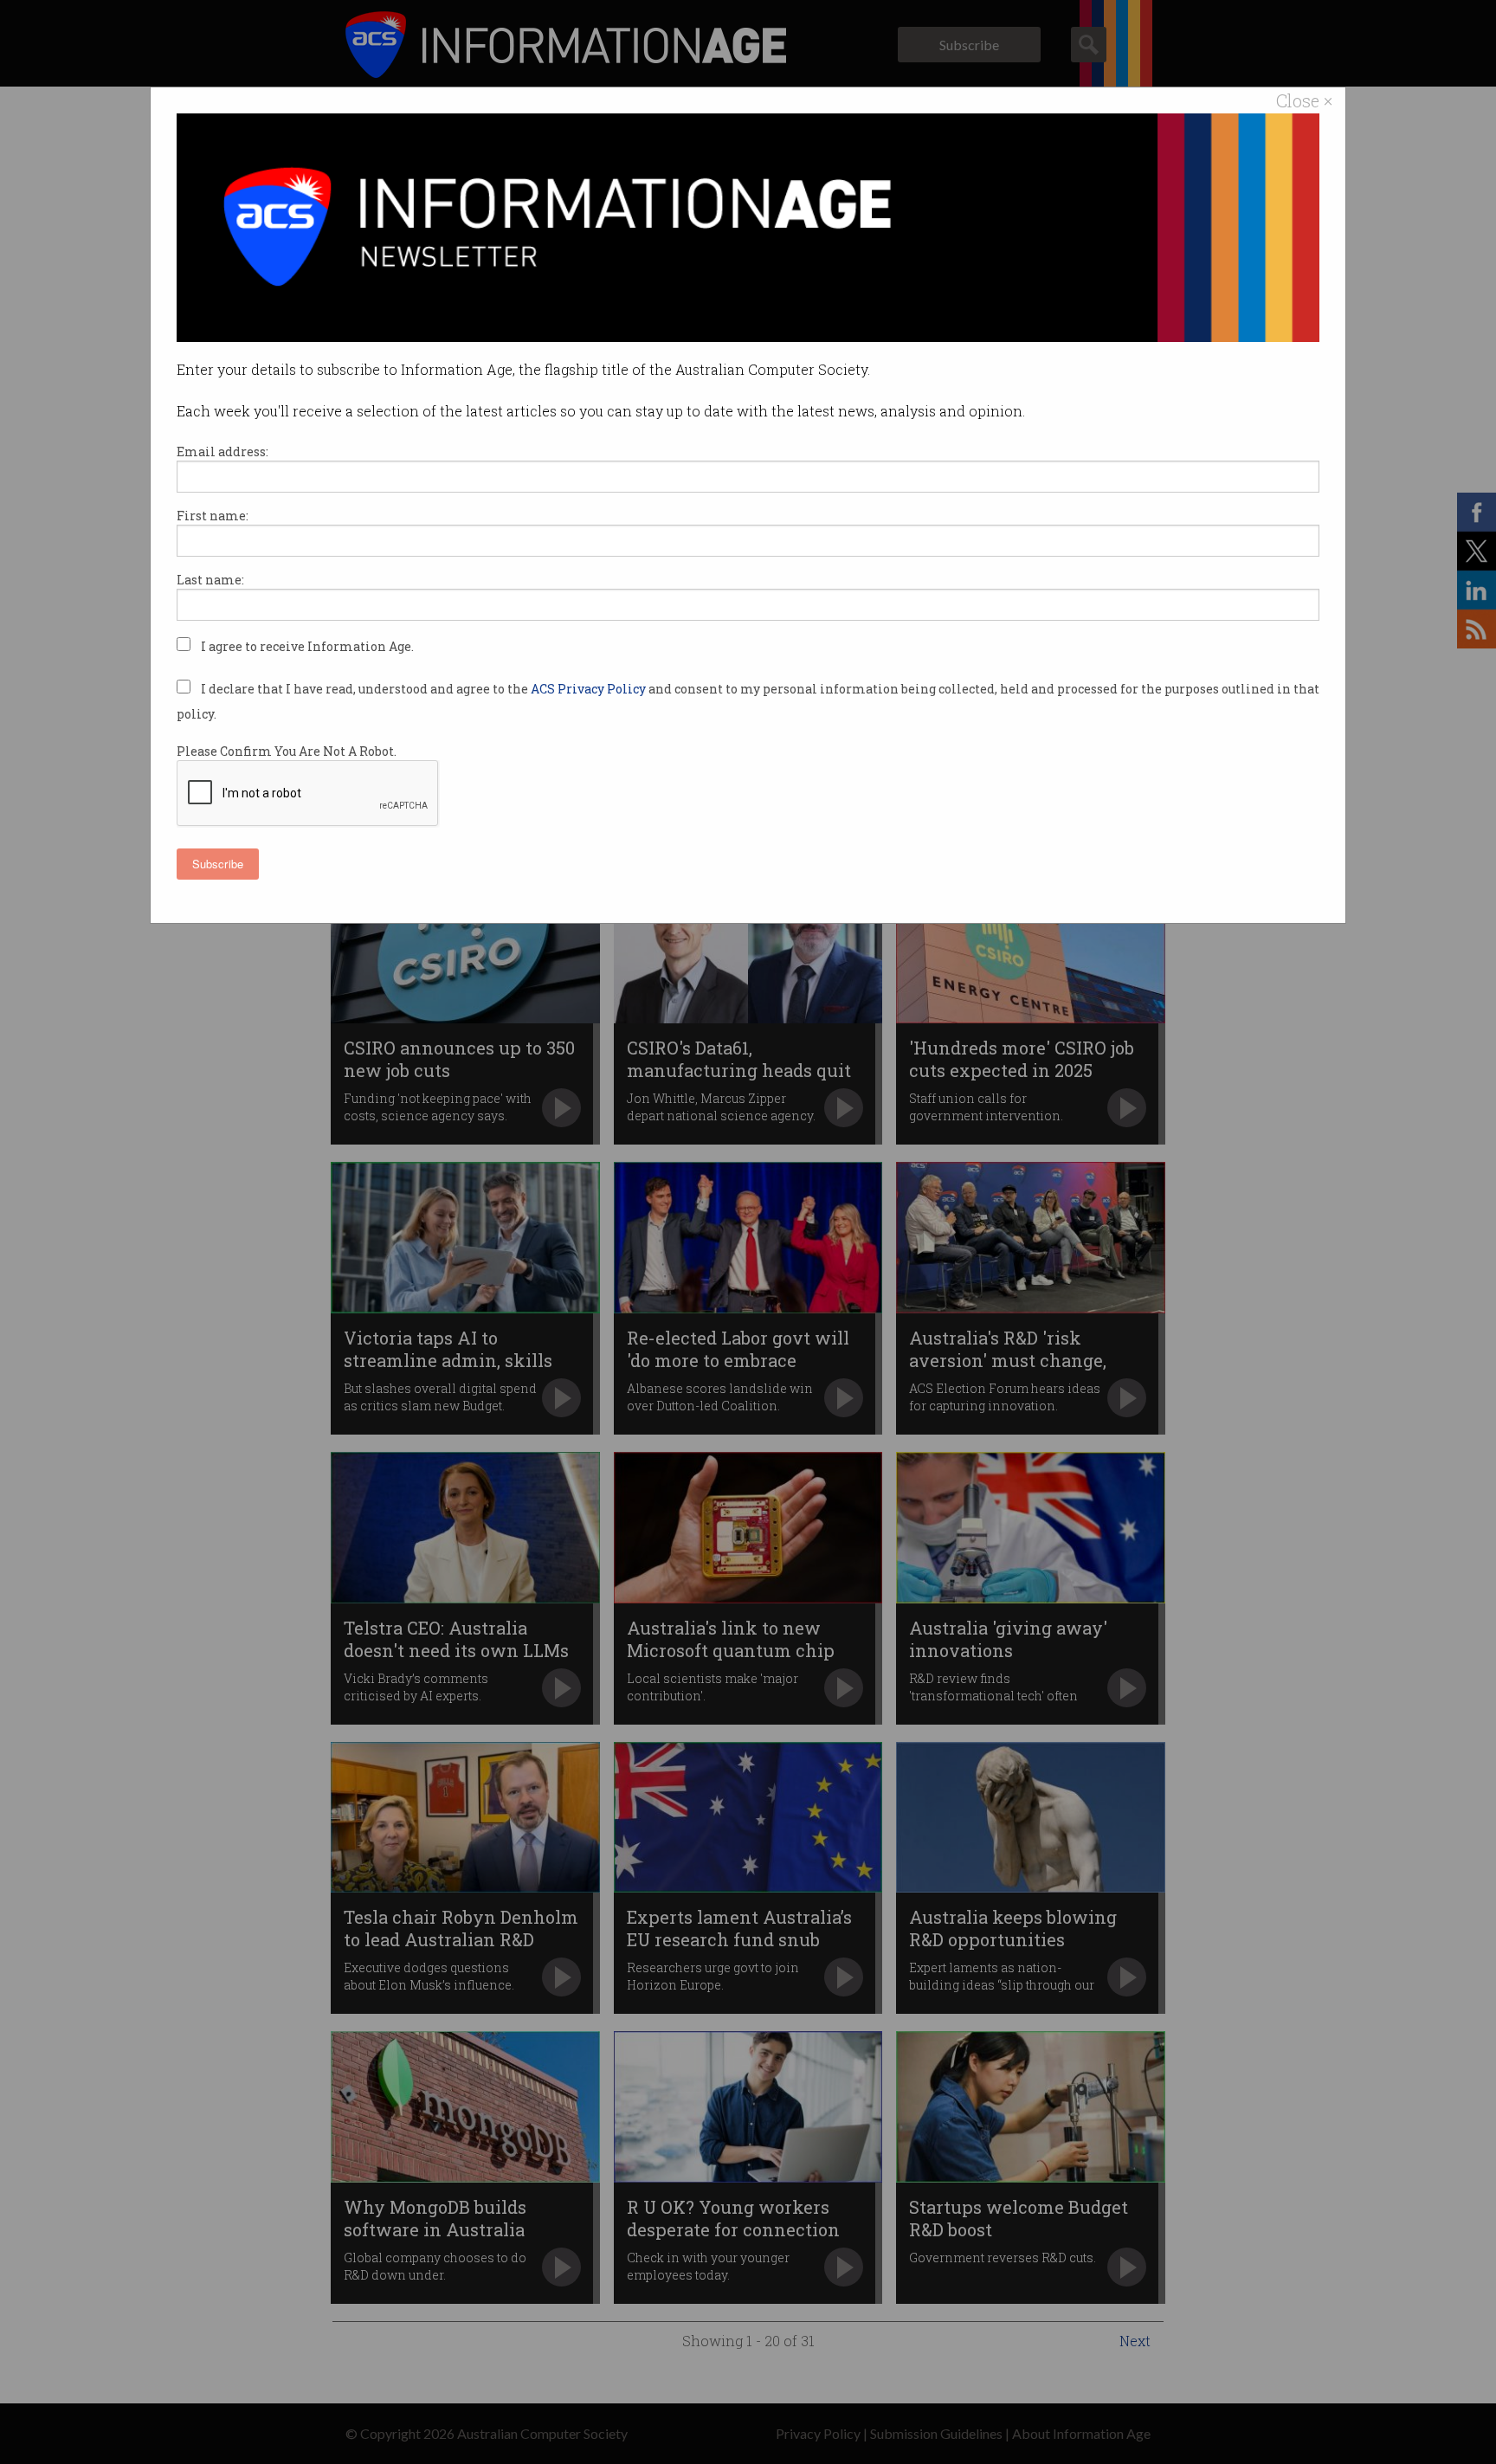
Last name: (210, 580)
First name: (213, 516)
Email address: (222, 452)
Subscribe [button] (218, 864)
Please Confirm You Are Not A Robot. (287, 751)
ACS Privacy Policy (590, 689)
